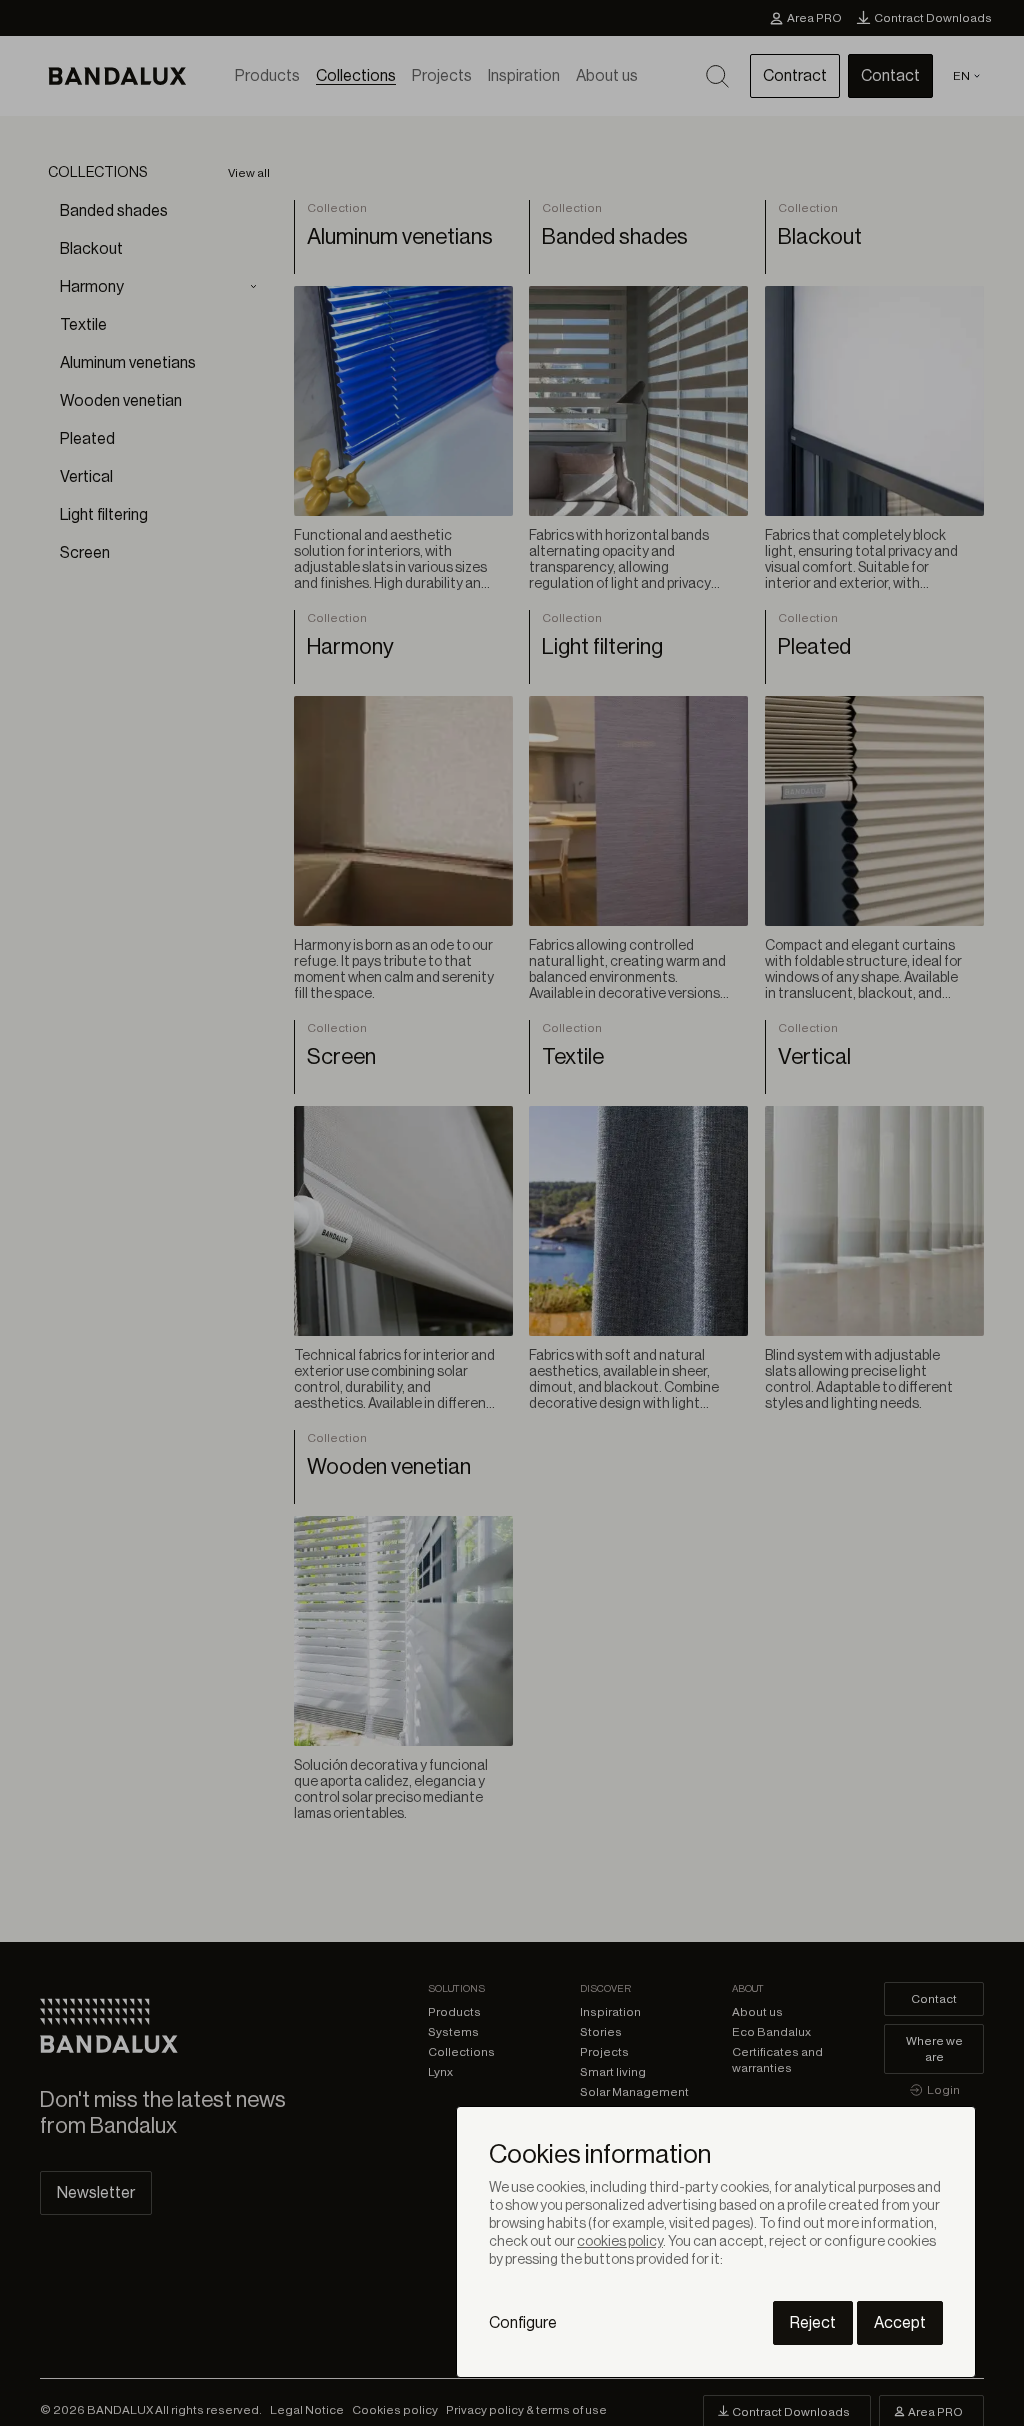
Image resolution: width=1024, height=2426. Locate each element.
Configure (523, 2323)
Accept (900, 2323)
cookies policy (620, 2242)
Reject (813, 2323)
